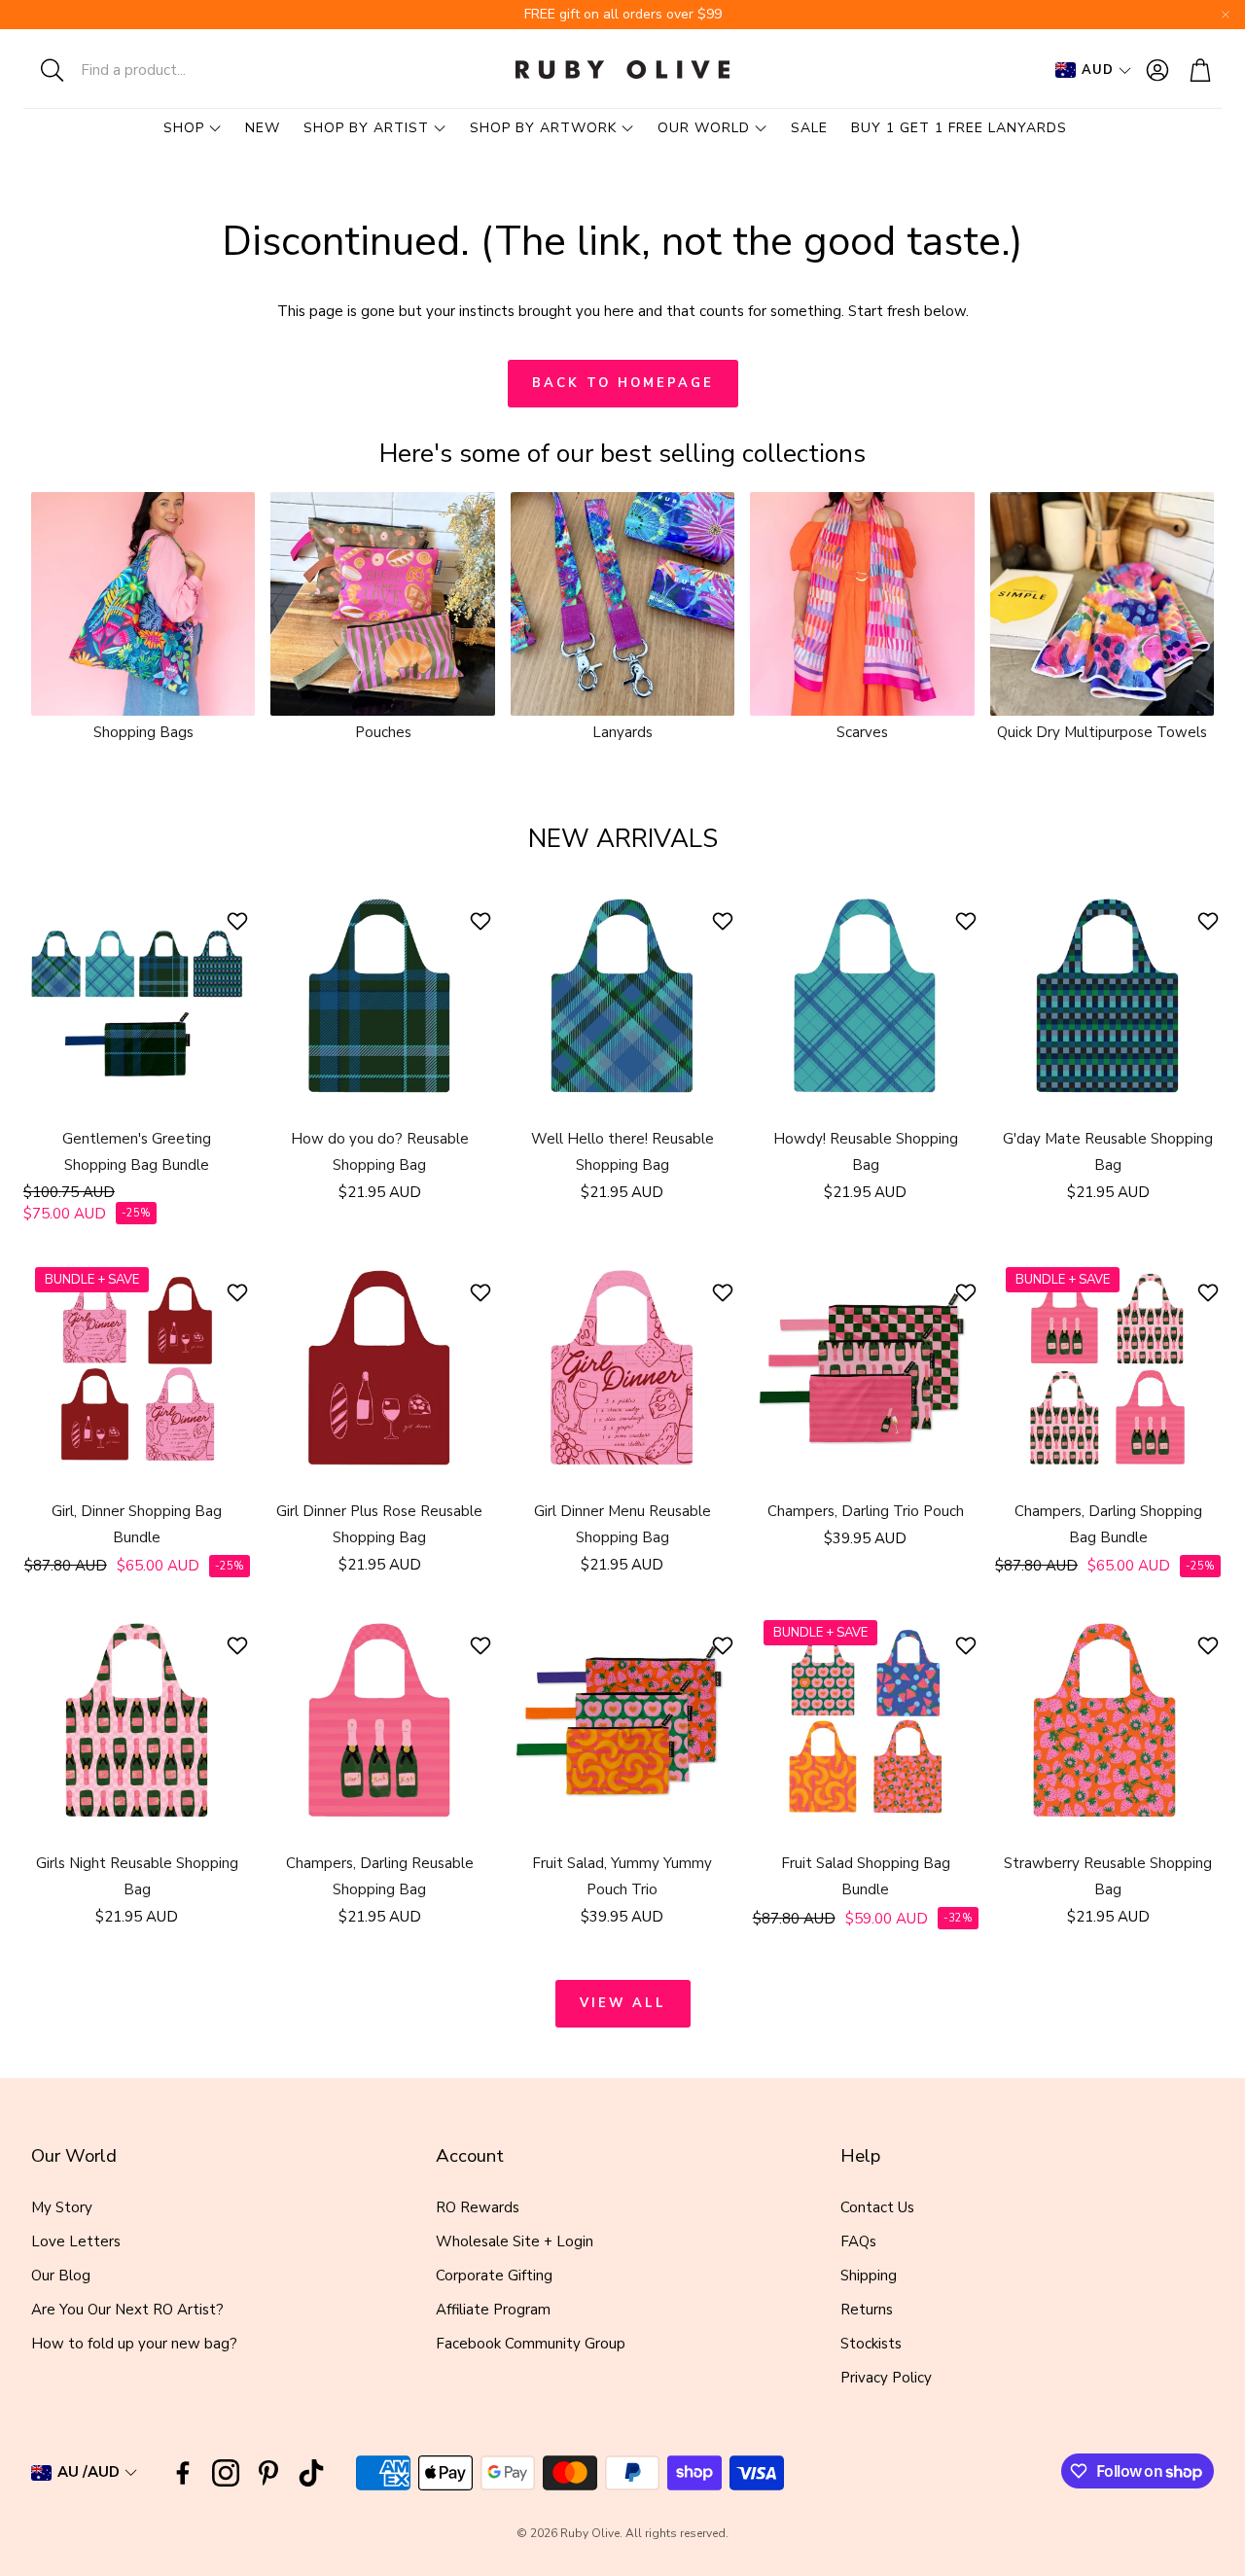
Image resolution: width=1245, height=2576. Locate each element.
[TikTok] (311, 2473)
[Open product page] (143, 604)
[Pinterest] (268, 2473)
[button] (151, 70)
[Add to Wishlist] (240, 921)
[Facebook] (183, 2473)
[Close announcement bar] (1226, 15)
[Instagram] (226, 2473)
